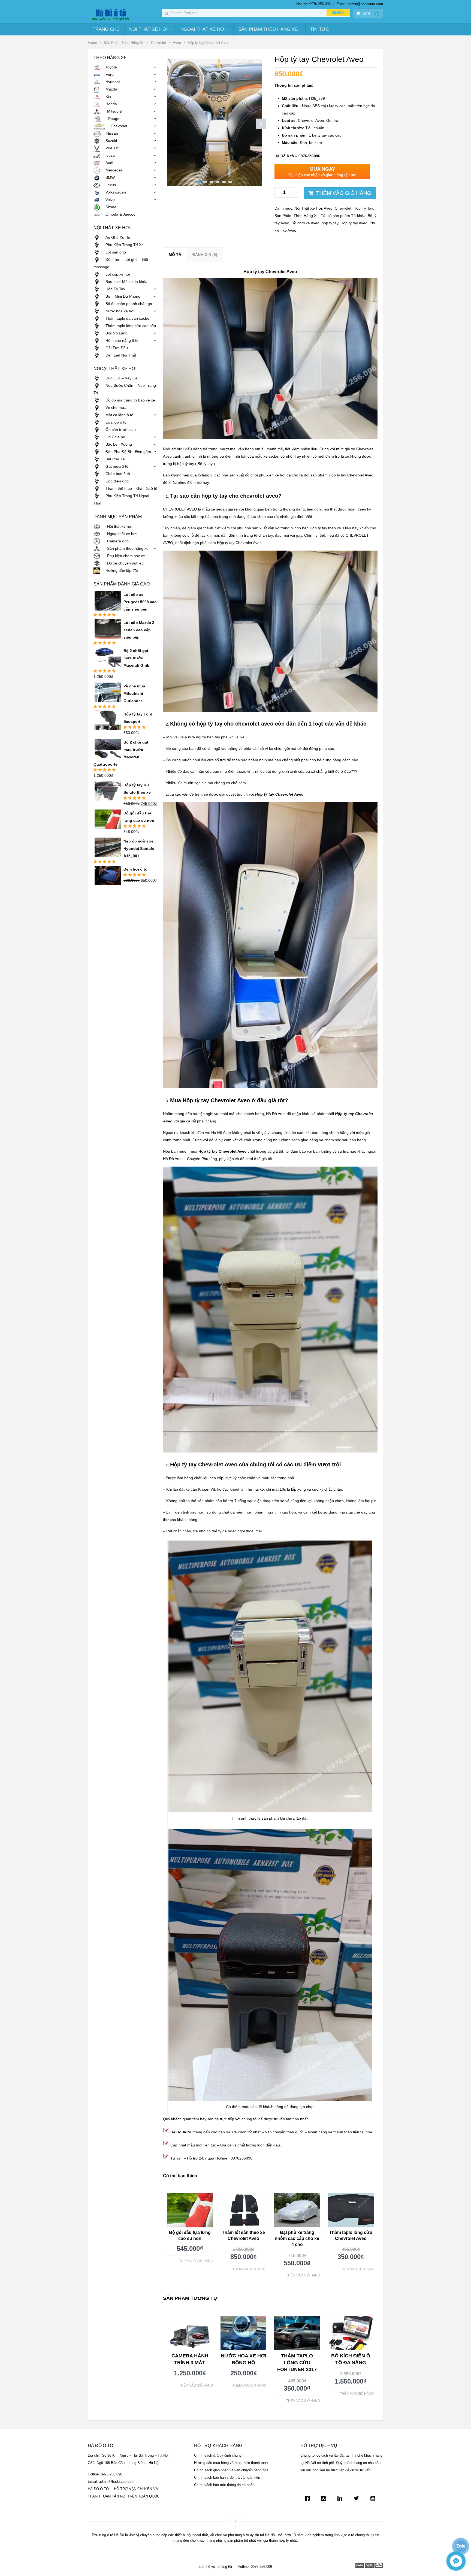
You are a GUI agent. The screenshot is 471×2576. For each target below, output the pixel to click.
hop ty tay (330, 223)
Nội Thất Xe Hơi (149, 29)
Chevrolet (158, 43)
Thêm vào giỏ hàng (344, 193)
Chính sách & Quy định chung (218, 2455)
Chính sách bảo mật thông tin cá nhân (224, 2485)
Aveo (177, 43)
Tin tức (320, 29)
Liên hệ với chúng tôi (215, 2567)
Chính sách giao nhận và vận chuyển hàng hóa (231, 2470)
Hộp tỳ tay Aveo (354, 223)
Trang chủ (106, 29)
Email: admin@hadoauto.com (360, 4)
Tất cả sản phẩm (335, 216)
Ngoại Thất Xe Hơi (203, 29)
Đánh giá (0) (205, 255)
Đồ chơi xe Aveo (305, 223)
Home (92, 43)
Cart (370, 13)
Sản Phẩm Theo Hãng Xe (268, 29)
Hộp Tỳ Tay (363, 208)
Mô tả (175, 255)
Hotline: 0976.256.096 (313, 4)
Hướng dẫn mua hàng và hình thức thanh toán (231, 2463)
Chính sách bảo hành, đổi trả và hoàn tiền (227, 2477)
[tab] (175, 255)
